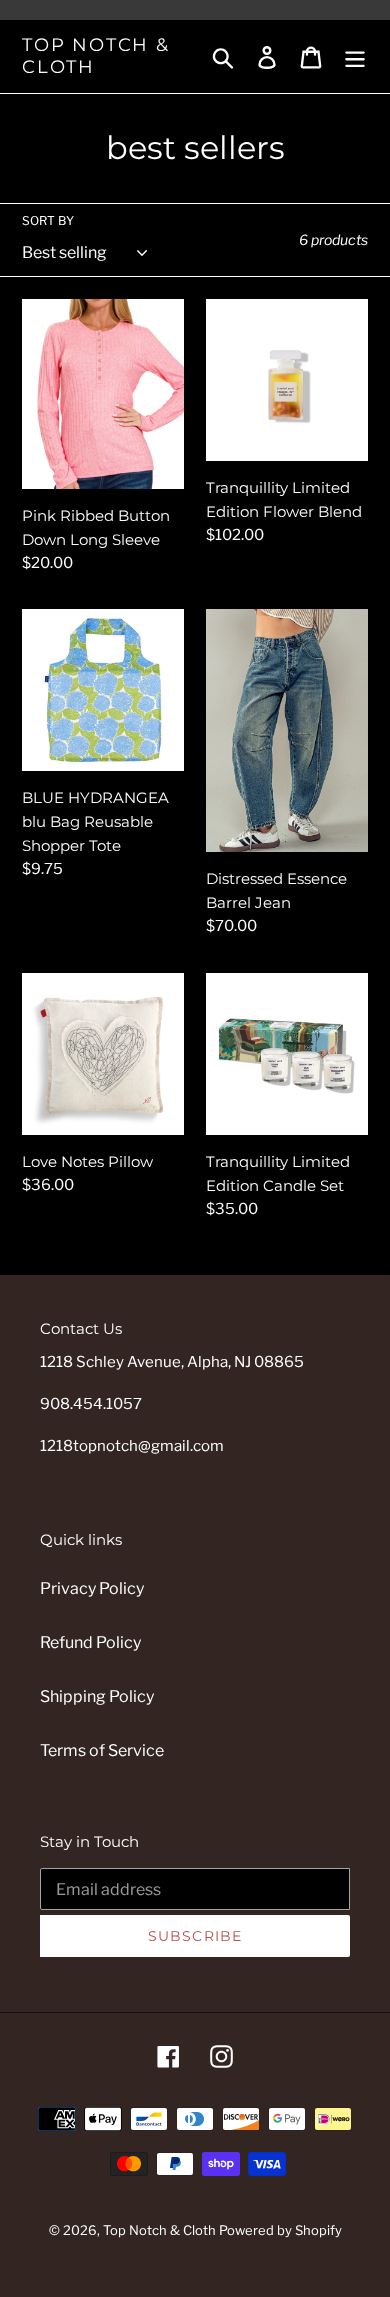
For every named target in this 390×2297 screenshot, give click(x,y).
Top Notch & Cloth (96, 56)
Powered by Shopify (280, 2230)
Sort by (48, 220)
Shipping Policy (97, 1696)
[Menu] (355, 56)
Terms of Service (102, 1750)
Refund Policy (90, 1642)
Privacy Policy (92, 1588)
